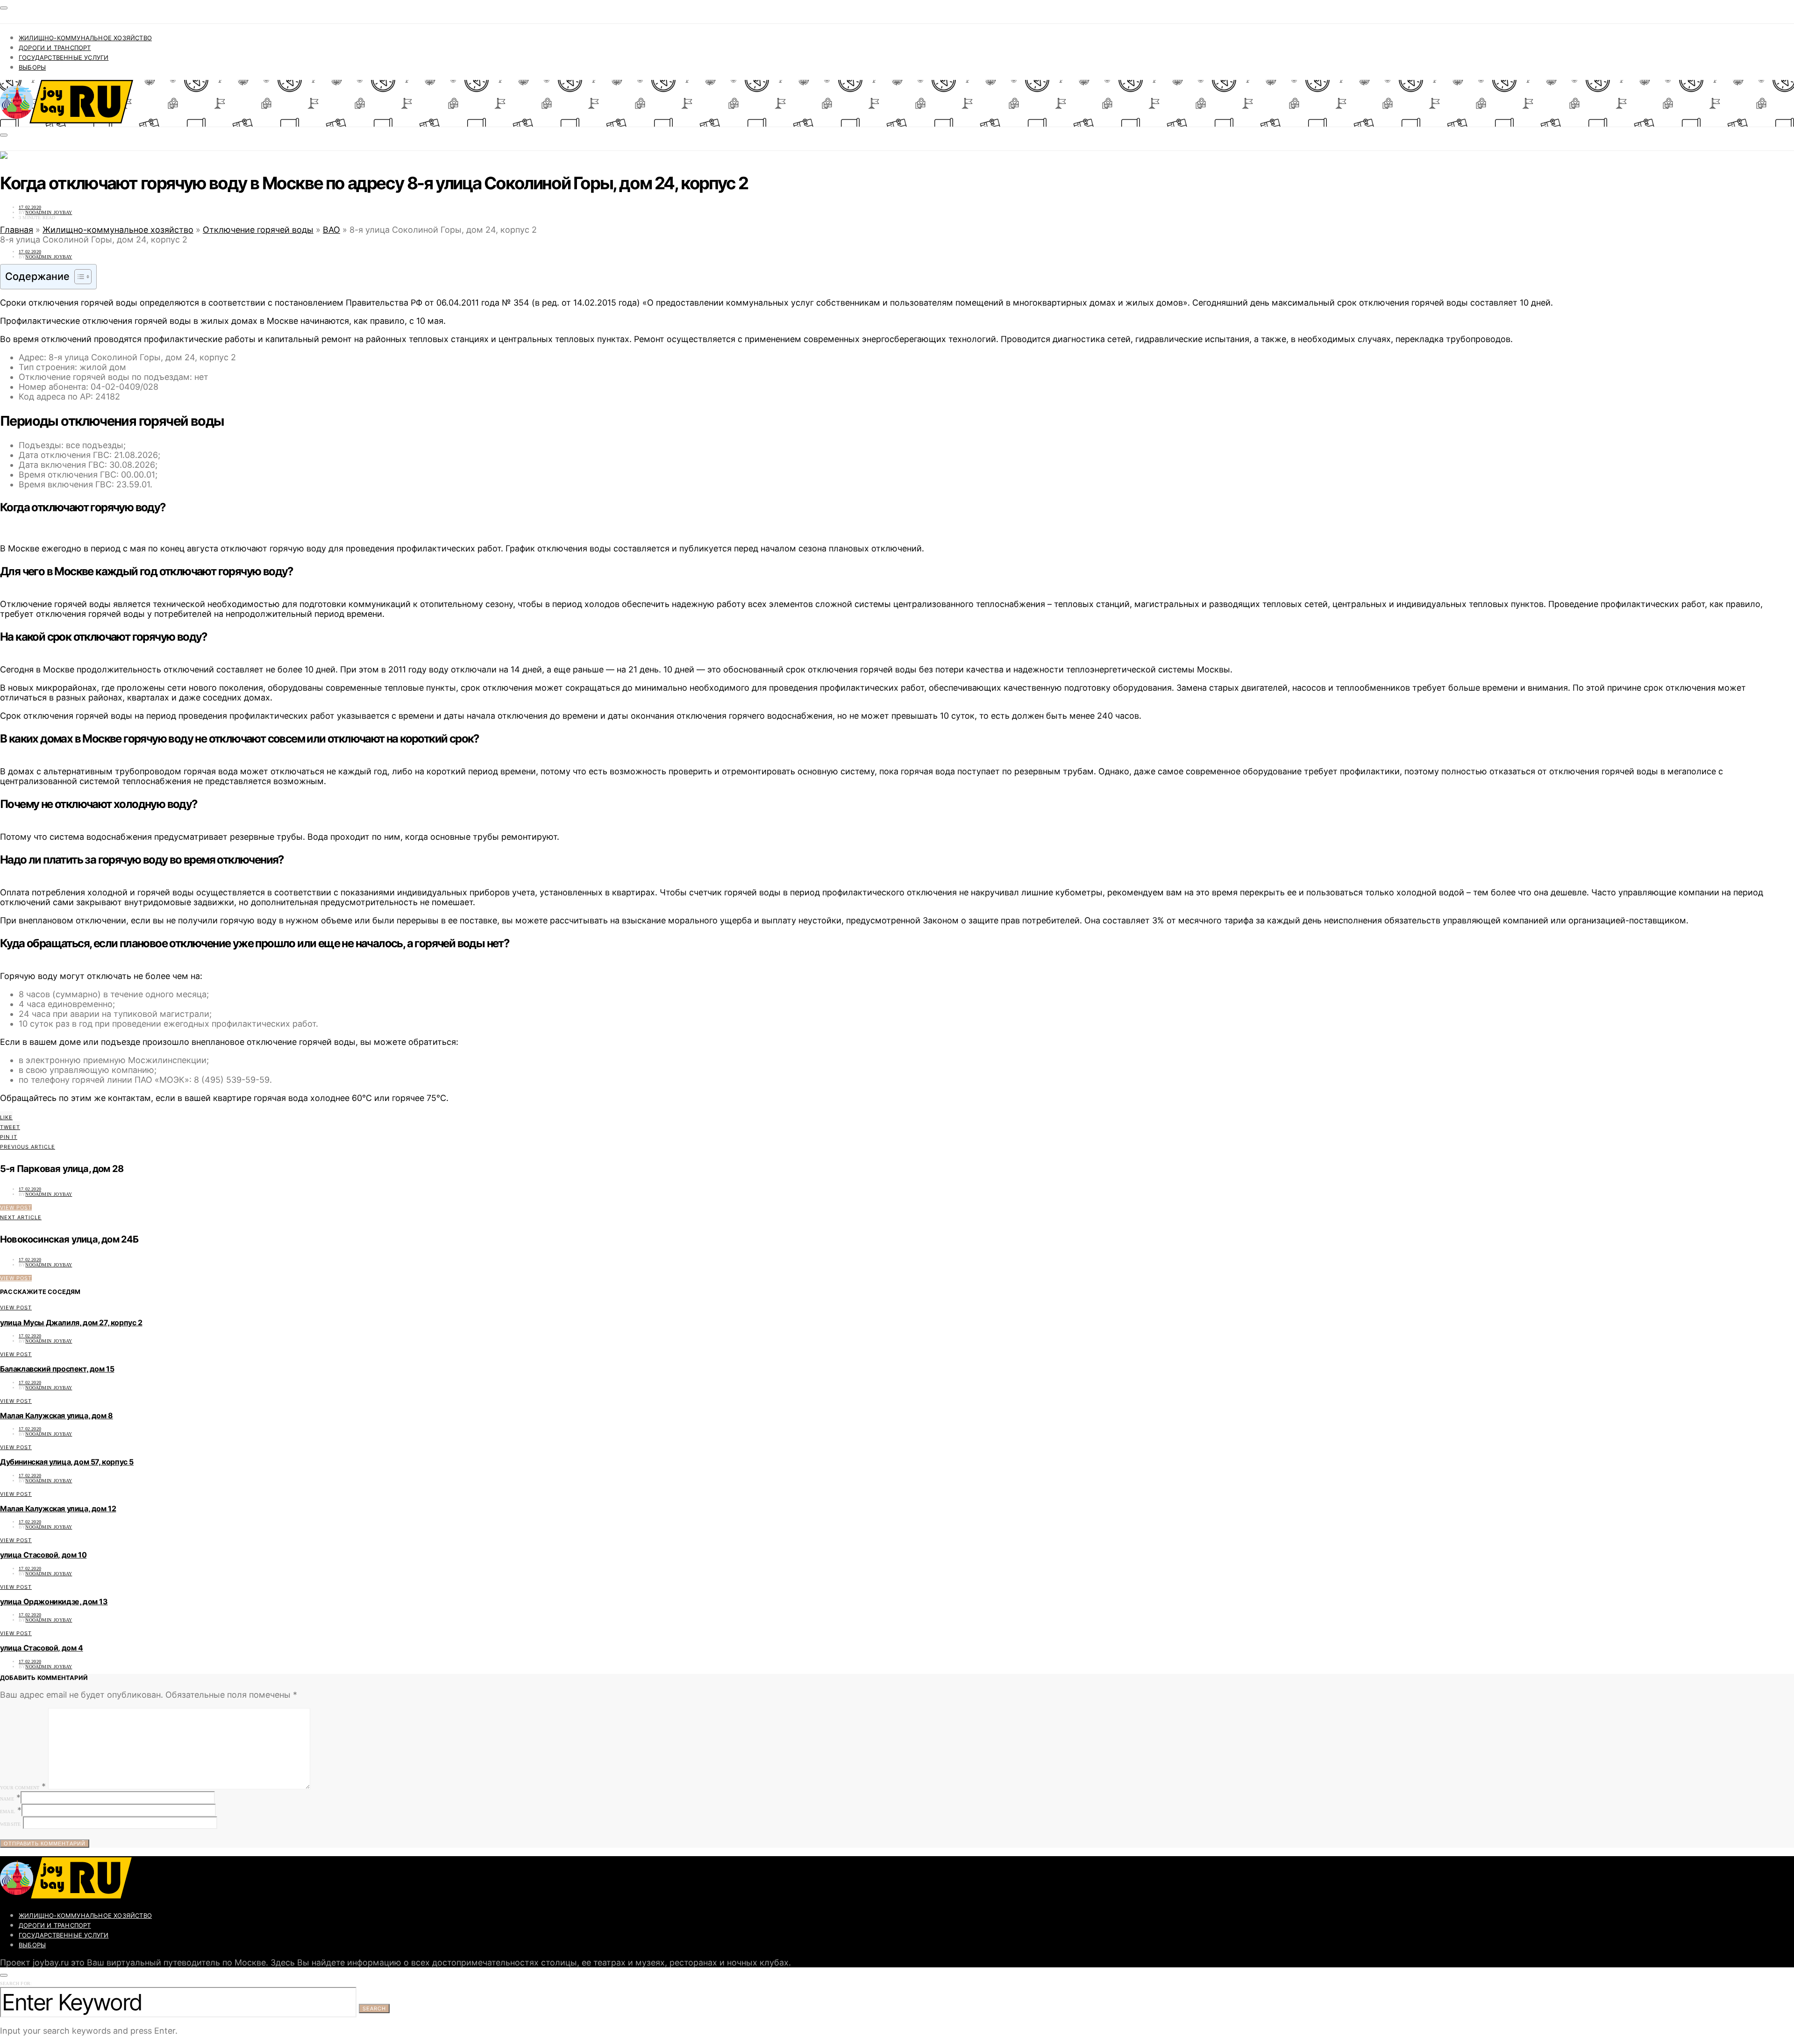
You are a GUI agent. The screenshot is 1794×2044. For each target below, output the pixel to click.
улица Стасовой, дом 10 (43, 1555)
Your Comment (20, 1788)
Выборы (32, 67)
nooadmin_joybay (49, 212)
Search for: (16, 1983)
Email (7, 1812)
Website (10, 1824)
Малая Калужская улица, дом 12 (58, 1508)
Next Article (21, 1217)
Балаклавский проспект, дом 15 (57, 1369)
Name (7, 1799)
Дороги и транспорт (55, 48)
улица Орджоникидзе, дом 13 (54, 1601)
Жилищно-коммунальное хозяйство (85, 38)
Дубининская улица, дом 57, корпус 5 (67, 1462)
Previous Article (28, 1147)
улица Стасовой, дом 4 (42, 1648)
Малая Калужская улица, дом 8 (57, 1415)
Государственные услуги (64, 57)
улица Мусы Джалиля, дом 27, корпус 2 (71, 1322)
